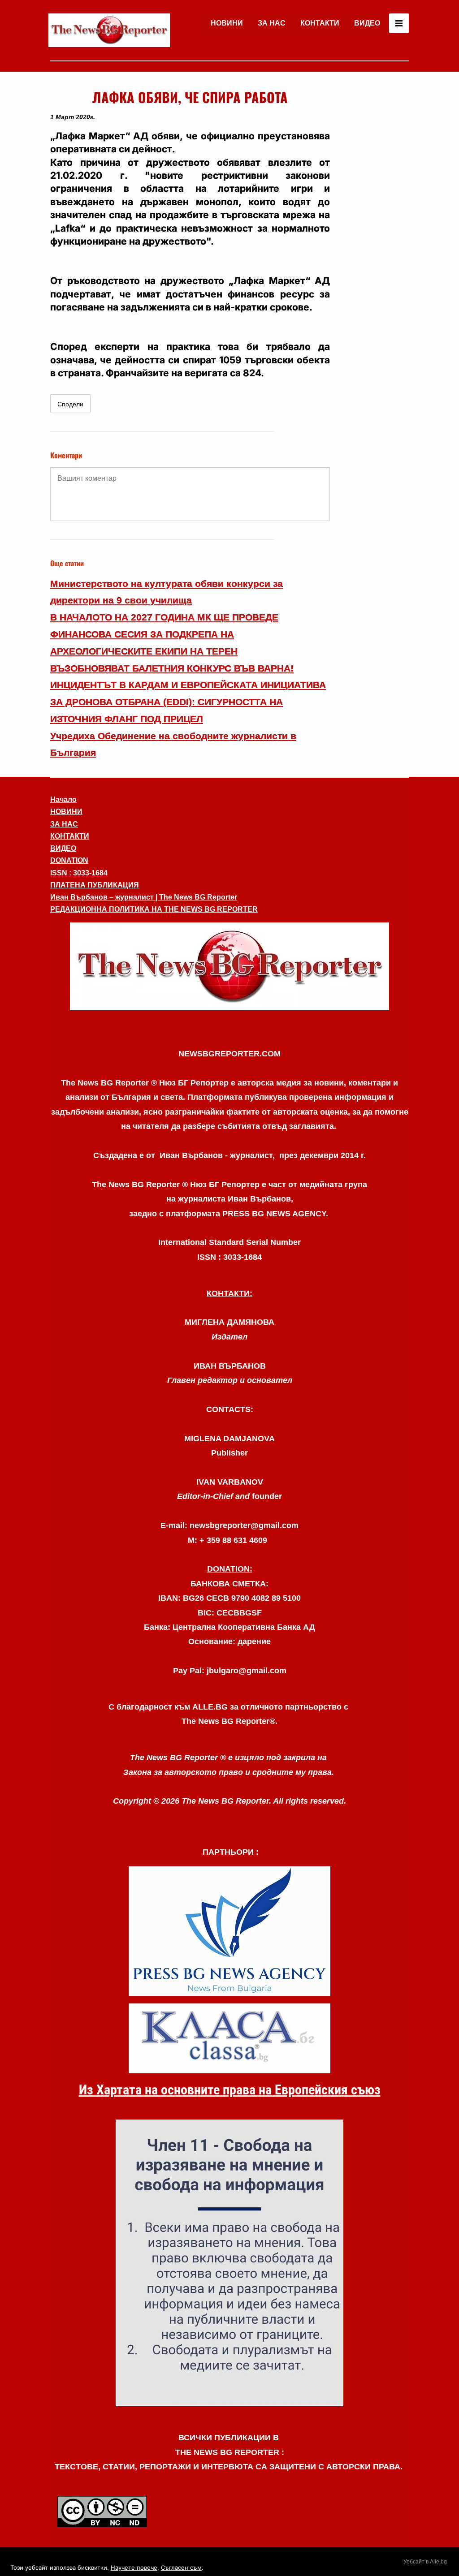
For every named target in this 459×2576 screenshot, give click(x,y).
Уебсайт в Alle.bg (425, 2562)
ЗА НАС (272, 23)
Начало (63, 799)
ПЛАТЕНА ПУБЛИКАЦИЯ (95, 885)
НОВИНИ (227, 23)
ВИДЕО (367, 23)
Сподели (70, 404)
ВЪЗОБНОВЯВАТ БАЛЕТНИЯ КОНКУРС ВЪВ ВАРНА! (172, 668)
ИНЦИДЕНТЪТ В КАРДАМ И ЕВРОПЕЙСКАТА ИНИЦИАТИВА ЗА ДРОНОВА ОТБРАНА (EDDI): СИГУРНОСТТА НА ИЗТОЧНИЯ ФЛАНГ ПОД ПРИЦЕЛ (188, 702)
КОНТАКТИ (320, 23)
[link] (109, 30)
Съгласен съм (181, 2567)
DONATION (69, 860)
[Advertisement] (373, 221)
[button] (229, 966)
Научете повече (134, 2567)
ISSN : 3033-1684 (79, 873)
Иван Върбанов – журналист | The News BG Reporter (144, 897)
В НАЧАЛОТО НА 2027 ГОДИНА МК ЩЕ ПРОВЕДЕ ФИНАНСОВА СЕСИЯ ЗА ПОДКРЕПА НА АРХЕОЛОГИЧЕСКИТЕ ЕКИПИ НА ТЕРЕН (164, 634)
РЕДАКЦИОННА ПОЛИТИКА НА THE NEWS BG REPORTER (154, 909)
